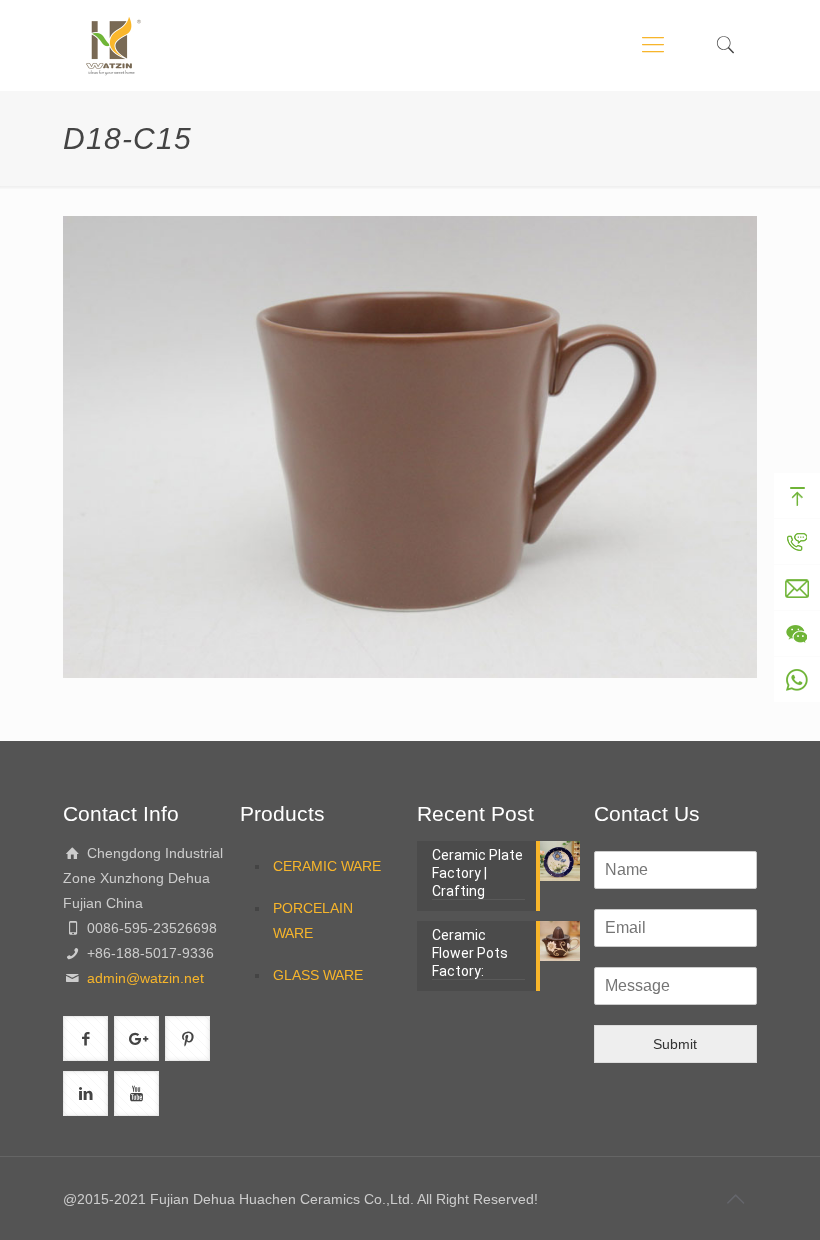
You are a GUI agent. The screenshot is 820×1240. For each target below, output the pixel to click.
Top (797, 496)
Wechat (797, 634)
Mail (797, 588)
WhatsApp (797, 680)
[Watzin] (113, 45)
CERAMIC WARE (327, 866)
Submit (675, 1044)
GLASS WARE (318, 975)
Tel (797, 542)
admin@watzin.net (143, 978)
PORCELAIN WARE (313, 920)
